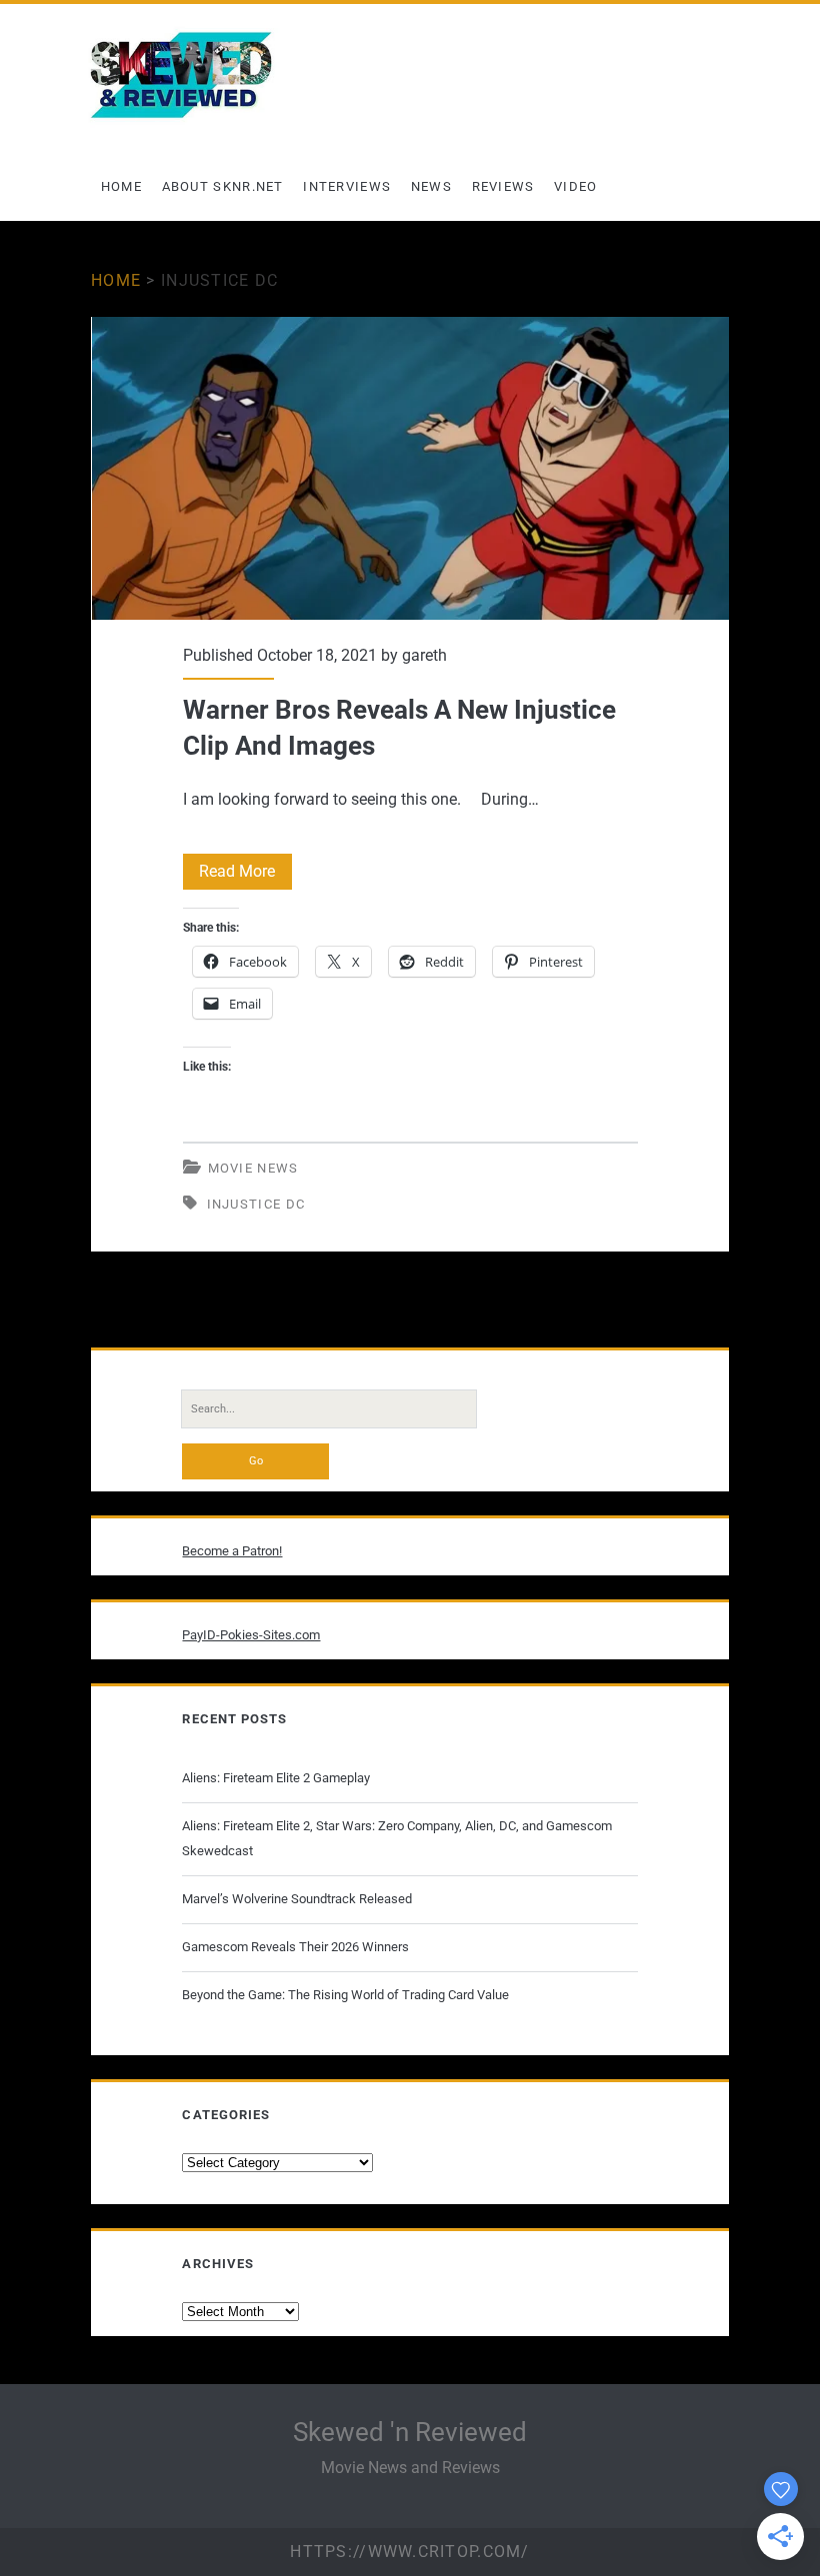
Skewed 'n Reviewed (410, 2432)
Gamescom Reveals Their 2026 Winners (295, 1947)
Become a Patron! (232, 1551)
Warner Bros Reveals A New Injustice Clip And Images (410, 468)
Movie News (253, 1168)
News (431, 186)
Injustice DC (256, 1204)
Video (576, 186)
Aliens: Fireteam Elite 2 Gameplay (276, 1778)
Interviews (347, 186)
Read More (245, 875)
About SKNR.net (223, 186)
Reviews (503, 186)
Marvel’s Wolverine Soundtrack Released (297, 1899)
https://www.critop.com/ (409, 2552)
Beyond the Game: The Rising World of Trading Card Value (345, 1995)
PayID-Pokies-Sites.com (251, 1635)
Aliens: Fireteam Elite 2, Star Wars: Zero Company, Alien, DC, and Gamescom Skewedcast (397, 1838)
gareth (424, 655)
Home (121, 186)
